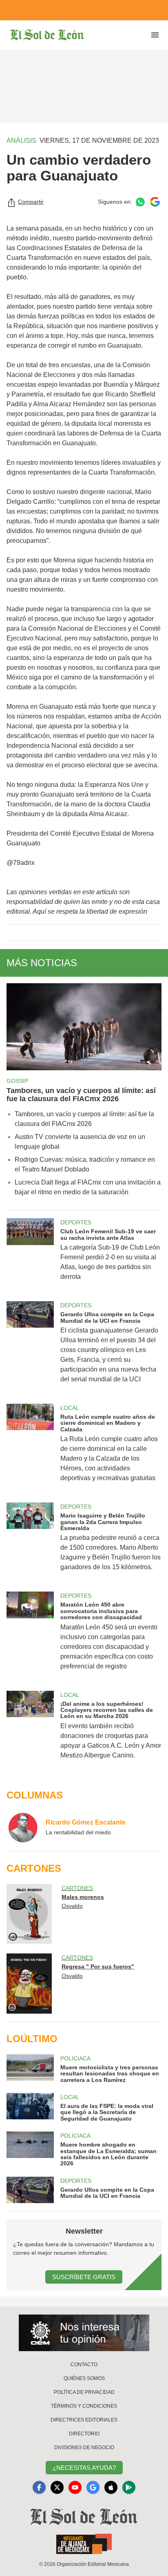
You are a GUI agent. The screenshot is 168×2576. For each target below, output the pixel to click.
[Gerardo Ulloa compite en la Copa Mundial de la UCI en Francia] (30, 1348)
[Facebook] (39, 2487)
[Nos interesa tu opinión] (84, 2333)
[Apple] (111, 2487)
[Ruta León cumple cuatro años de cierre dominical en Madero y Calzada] (30, 1448)
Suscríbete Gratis (84, 2277)
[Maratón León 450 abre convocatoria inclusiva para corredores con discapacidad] (30, 1636)
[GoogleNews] (93, 2487)
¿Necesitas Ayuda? (84, 2468)
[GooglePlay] (129, 2487)
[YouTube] (75, 2487)
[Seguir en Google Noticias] (155, 202)
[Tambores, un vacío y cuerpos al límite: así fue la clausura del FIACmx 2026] (84, 1027)
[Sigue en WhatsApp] (140, 202)
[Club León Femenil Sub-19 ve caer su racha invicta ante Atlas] (30, 1255)
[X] (57, 2487)
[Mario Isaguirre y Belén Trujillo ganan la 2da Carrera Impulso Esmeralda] (30, 1542)
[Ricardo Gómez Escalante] (23, 1827)
